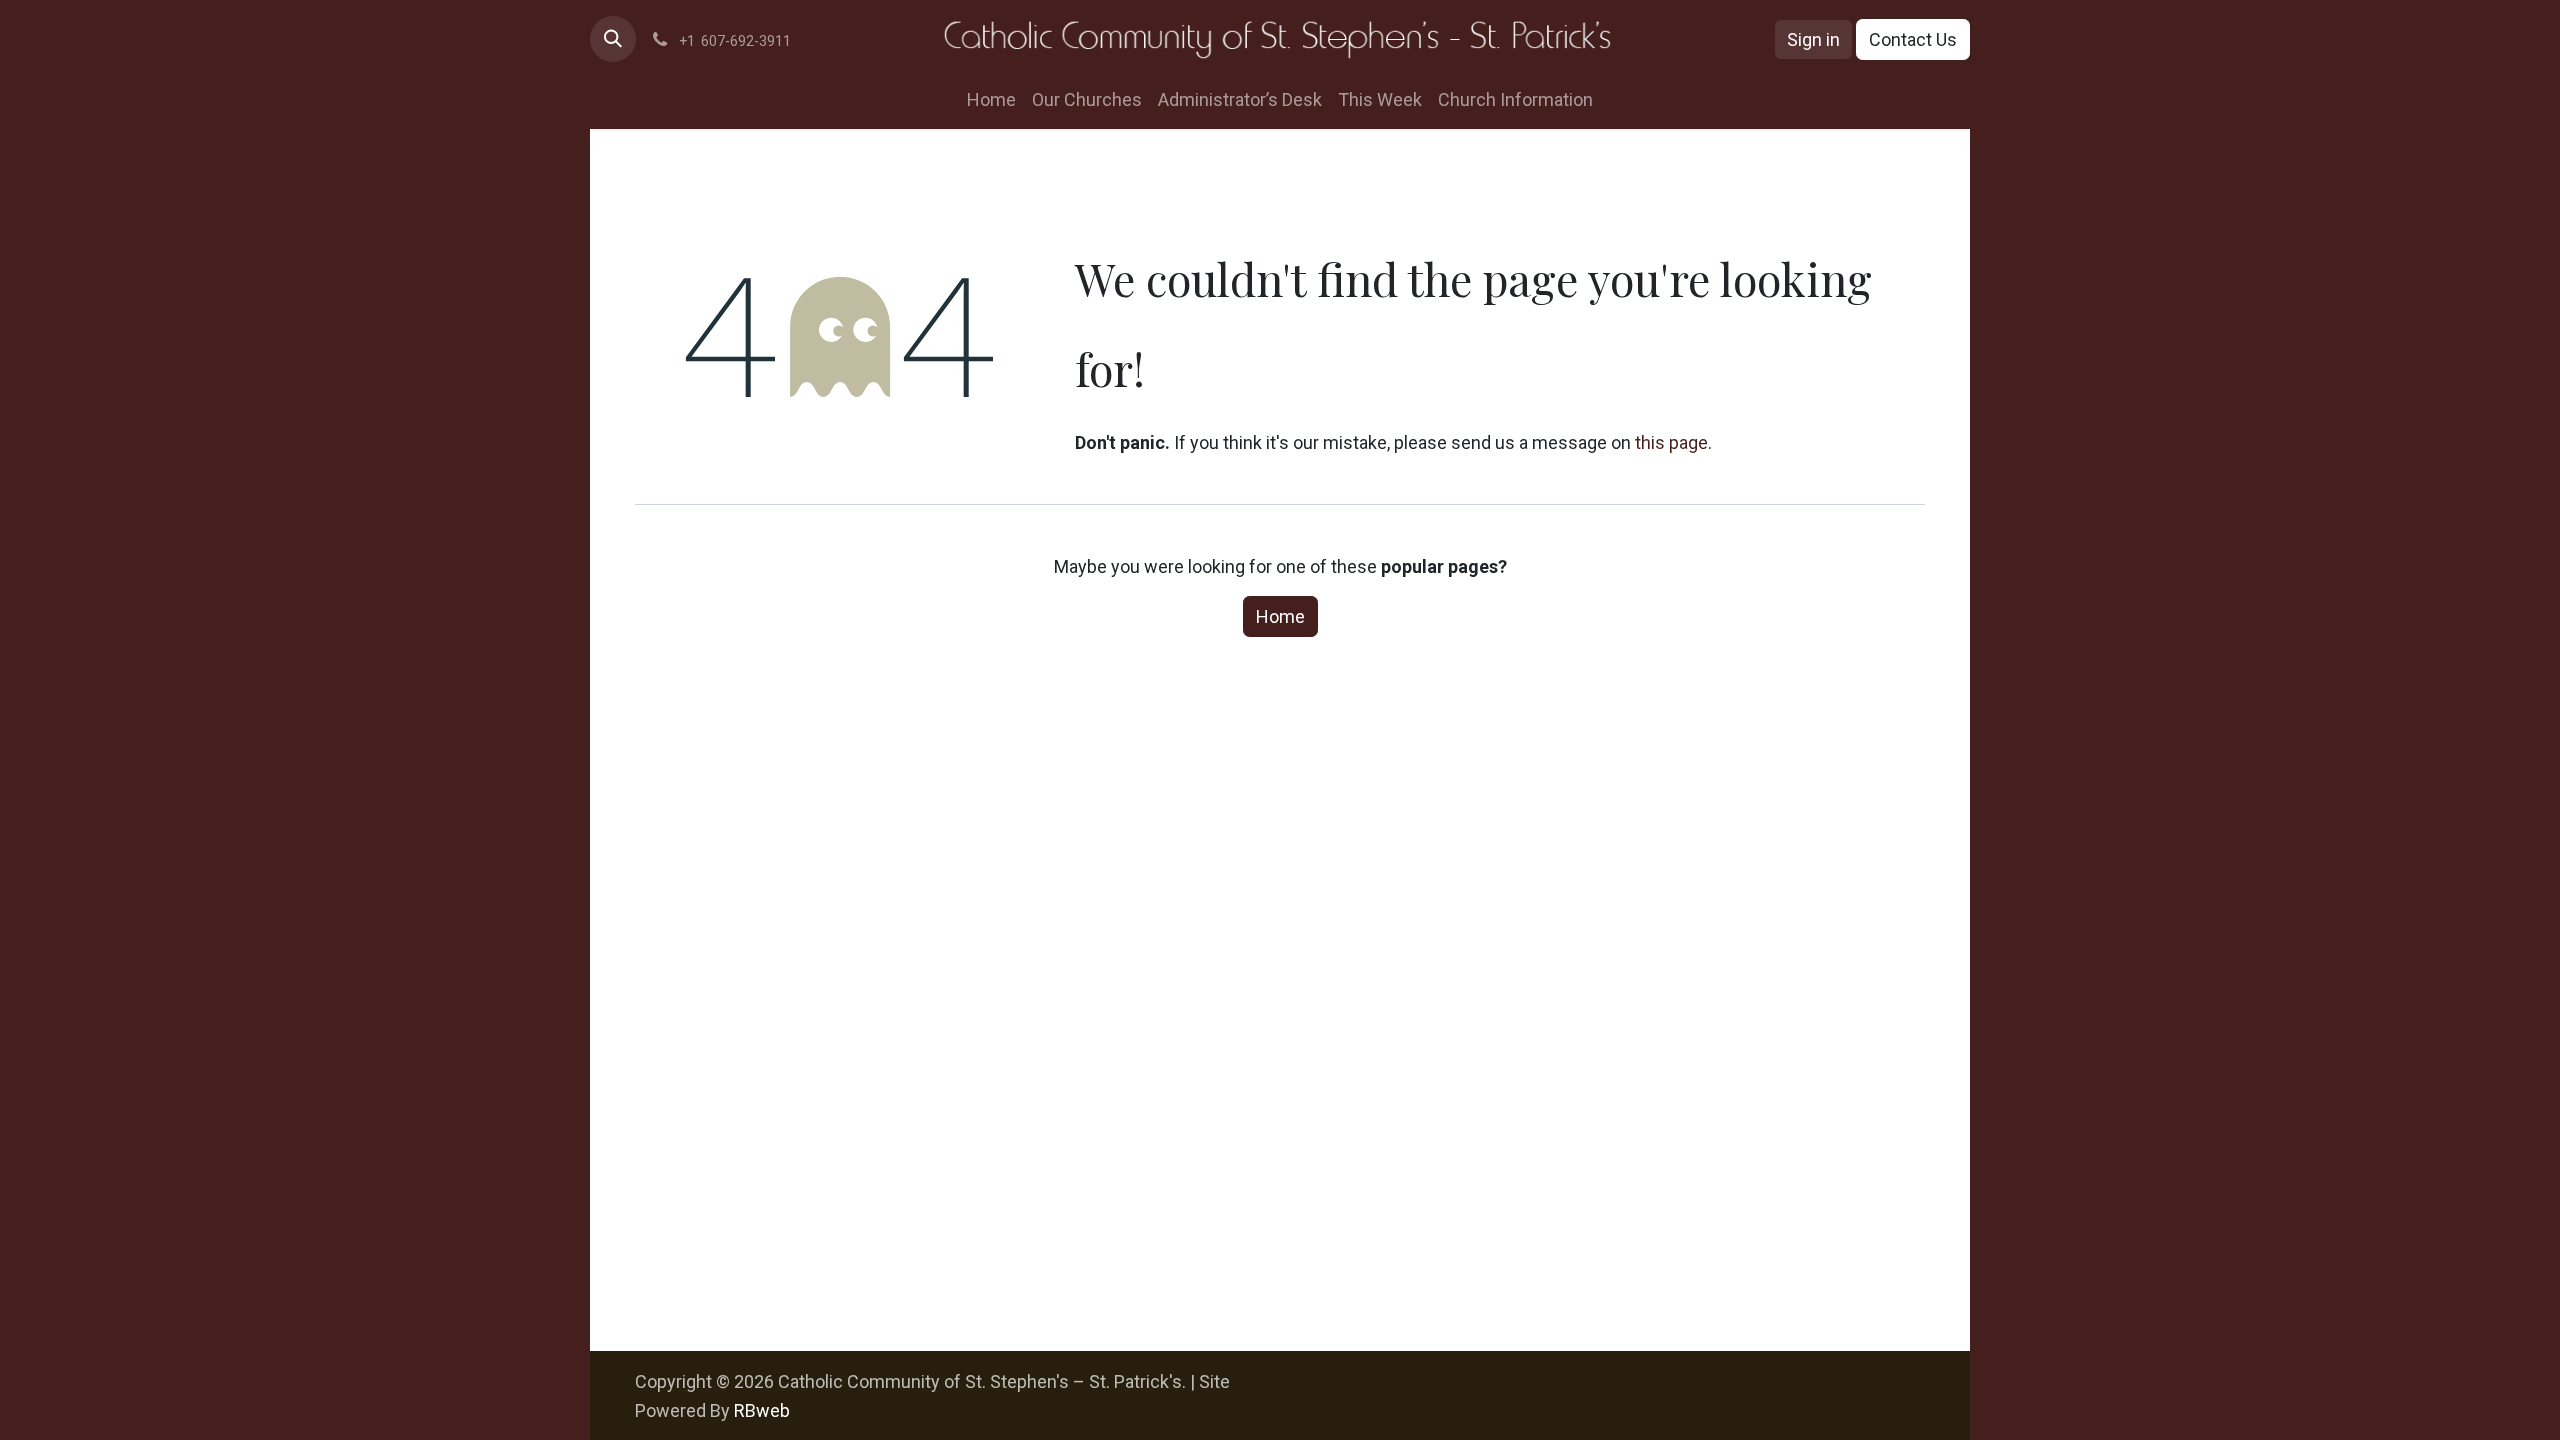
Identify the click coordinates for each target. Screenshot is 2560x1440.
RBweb (762, 1410)
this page (1671, 442)
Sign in (1813, 39)
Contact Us (1913, 39)
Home (1280, 616)
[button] (613, 39)
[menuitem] (991, 99)
